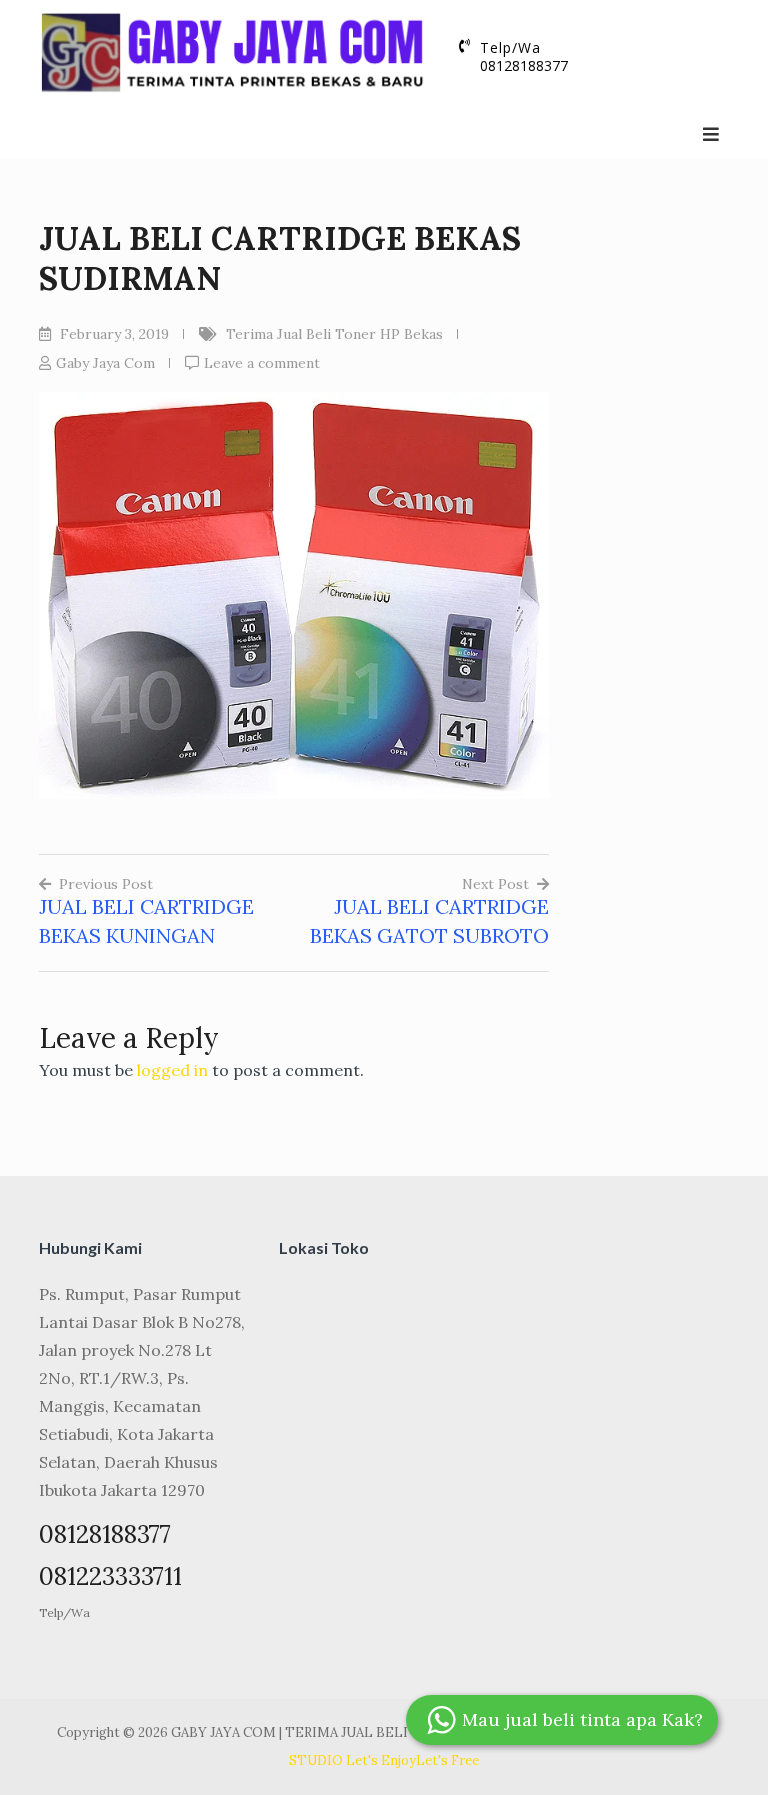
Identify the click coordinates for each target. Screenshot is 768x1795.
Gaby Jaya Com (105, 363)
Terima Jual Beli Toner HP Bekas (334, 334)
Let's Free (447, 1760)
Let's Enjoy (381, 1760)
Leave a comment (262, 363)
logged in (172, 1070)
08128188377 (524, 65)
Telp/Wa (64, 1612)
